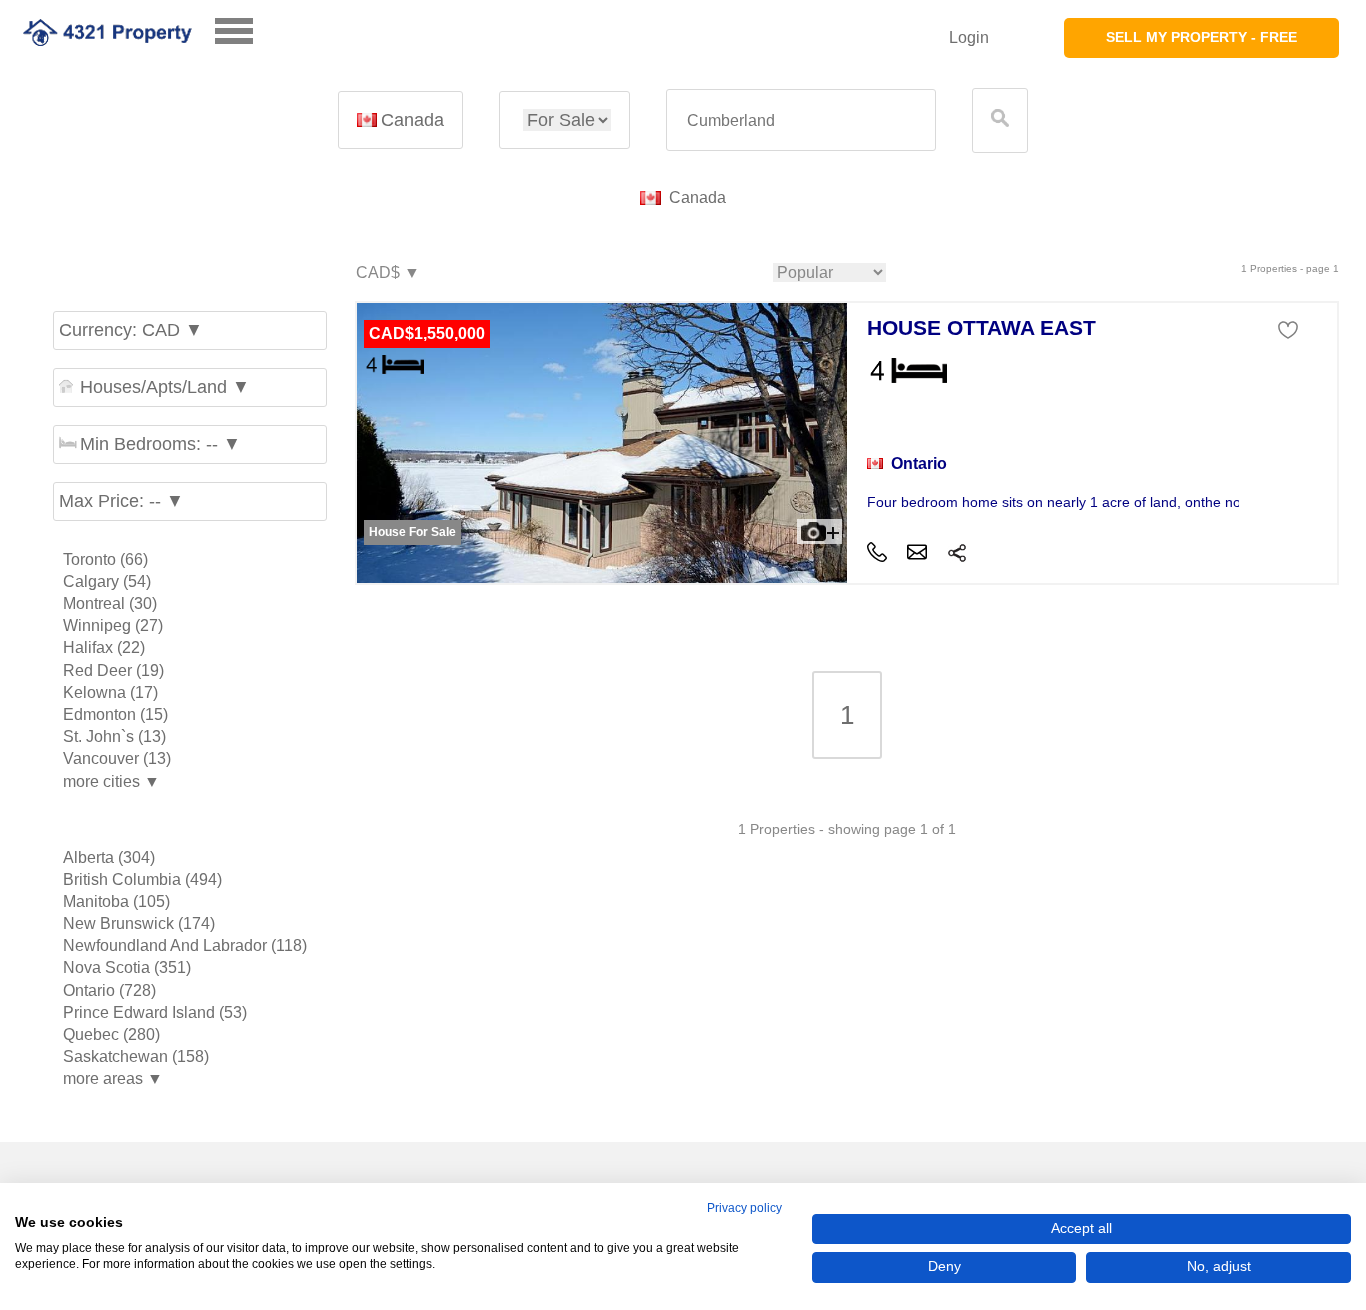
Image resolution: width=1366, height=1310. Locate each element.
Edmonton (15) (115, 714)
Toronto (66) (105, 559)
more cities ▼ (111, 781)
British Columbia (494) (142, 879)
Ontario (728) (109, 990)
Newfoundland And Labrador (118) (185, 945)
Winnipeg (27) (113, 625)
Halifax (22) (104, 647)
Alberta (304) (109, 857)
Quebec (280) (111, 1034)
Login (969, 37)
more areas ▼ (113, 1078)
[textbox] (801, 120)
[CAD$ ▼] (387, 273)
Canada (412, 120)
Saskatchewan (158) (136, 1056)
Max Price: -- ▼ (121, 501)
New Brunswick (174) (139, 923)
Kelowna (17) (110, 692)
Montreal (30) (110, 603)
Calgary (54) (107, 581)
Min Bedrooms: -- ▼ (160, 444)
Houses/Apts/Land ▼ (165, 387)
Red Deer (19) (113, 670)
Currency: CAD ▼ (131, 330)
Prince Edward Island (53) (155, 1012)
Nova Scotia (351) (127, 967)
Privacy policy (744, 1208)
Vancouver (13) (117, 758)
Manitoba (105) (116, 901)
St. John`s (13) (114, 736)
